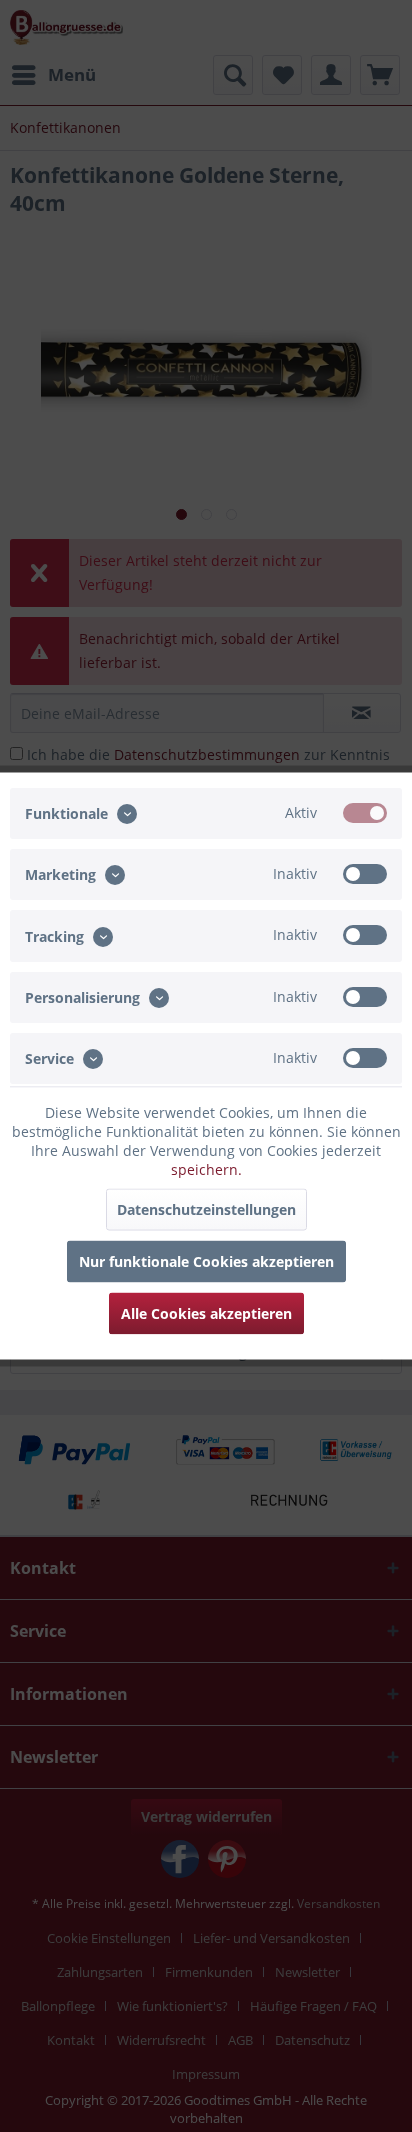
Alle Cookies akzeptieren (206, 1313)
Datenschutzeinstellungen (206, 1209)
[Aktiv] (365, 813)
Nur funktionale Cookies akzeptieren (206, 1261)
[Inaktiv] (365, 874)
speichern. (206, 1169)
